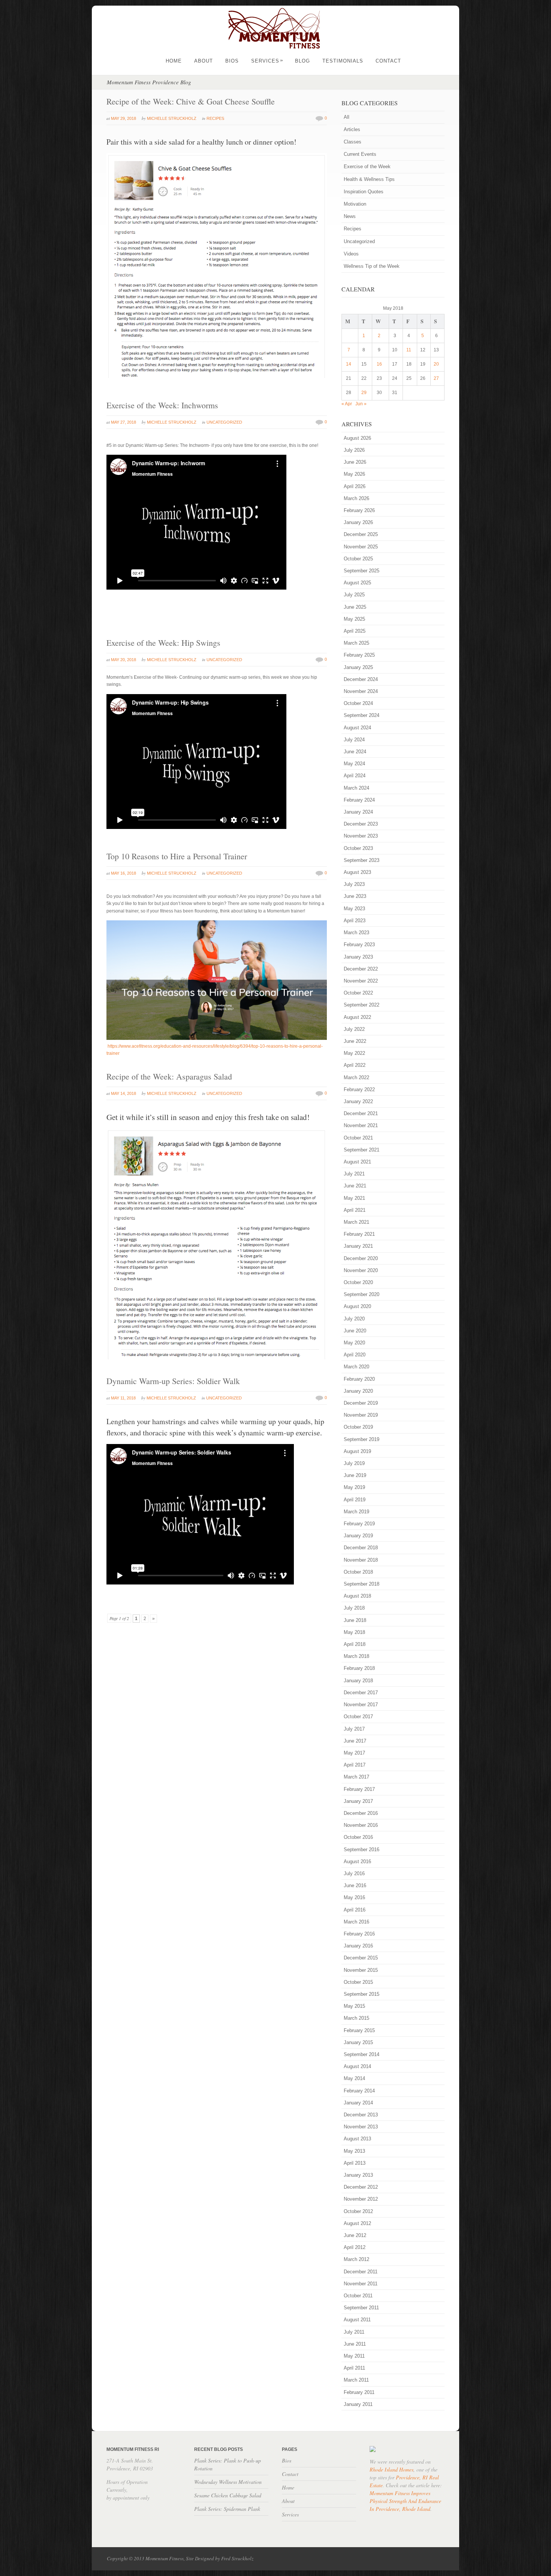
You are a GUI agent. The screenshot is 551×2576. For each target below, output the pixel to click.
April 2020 (355, 1355)
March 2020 (356, 1367)
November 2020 (361, 1270)
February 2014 (359, 2091)
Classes (353, 142)
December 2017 (361, 1693)
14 (349, 364)
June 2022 (355, 1041)
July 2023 (354, 884)
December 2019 (361, 1403)
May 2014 (354, 2078)
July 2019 (354, 1463)
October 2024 (358, 703)
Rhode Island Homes (392, 2469)
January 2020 (358, 1391)
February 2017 (359, 1789)
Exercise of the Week (367, 167)
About (204, 61)
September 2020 (362, 1294)
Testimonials (343, 61)
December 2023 (361, 824)
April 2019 (355, 1500)
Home (174, 61)
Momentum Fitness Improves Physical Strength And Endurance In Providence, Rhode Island (405, 2501)
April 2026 (355, 486)
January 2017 (358, 1801)
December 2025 (361, 534)
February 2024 (359, 800)
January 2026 (358, 522)
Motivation (355, 204)
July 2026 (354, 450)
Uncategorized (224, 422)
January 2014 (358, 2103)
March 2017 (356, 1777)
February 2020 (359, 1379)
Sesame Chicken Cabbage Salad (228, 2495)
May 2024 (354, 764)
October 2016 (358, 1837)
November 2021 (361, 1125)
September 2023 (362, 860)
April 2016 (355, 1910)
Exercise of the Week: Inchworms (162, 405)
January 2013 (358, 2175)
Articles (352, 129)
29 (364, 393)
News (350, 216)
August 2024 (357, 728)
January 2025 (358, 667)
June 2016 (355, 1885)
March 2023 (356, 933)
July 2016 (354, 1873)
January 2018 (358, 1681)
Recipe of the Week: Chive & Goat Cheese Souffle (191, 101)
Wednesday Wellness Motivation (228, 2482)
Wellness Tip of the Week (372, 266)
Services (267, 61)
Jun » (361, 404)
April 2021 (355, 1210)
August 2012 (357, 2223)
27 (436, 378)
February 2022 (359, 1089)
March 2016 (356, 1922)
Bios (232, 61)
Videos (351, 254)
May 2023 (354, 909)
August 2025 (357, 583)
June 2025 (355, 607)
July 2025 (354, 595)
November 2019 (361, 1415)
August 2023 (357, 872)
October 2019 (358, 1427)
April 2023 (355, 921)
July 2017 (354, 1729)
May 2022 (354, 1053)
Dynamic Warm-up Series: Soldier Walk (173, 1381)
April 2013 (355, 2163)
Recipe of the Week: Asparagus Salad (169, 1076)
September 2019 (362, 1439)
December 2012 (361, 2187)
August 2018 (357, 1596)
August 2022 (357, 1017)
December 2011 (361, 2272)
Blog (302, 61)
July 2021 (354, 1174)
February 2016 (359, 1934)
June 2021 (355, 1186)
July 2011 (354, 2332)
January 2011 (358, 2404)
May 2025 (354, 619)
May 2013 (354, 2151)
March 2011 (356, 2380)
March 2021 (356, 1222)
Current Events (360, 154)
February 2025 (359, 655)
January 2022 (358, 1101)
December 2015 (361, 1958)
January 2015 (358, 2042)
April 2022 (355, 1065)
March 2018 (356, 1656)
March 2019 (356, 1512)
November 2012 (361, 2199)
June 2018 (355, 1620)
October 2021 (358, 1138)
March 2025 (356, 643)
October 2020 (358, 1282)
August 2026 (357, 438)
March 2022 (356, 1077)
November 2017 (361, 1705)
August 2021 (357, 1162)
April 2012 (355, 2247)
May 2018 (354, 1632)
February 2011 (359, 2392)
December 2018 (361, 1548)
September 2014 (362, 2054)
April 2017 (355, 1765)
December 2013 (361, 2115)
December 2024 (361, 679)
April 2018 (355, 1644)
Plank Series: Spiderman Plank (227, 2509)
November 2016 (361, 1825)
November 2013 (361, 2127)
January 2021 (358, 1246)
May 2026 (354, 474)
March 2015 (356, 2018)
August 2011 (357, 2320)
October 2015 (358, 1982)
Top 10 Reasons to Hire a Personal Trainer (177, 856)
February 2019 (359, 1524)
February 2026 (359, 510)
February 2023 (359, 945)
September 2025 (362, 571)
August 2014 (357, 2066)
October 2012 (358, 2211)
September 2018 (362, 1584)
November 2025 (361, 547)
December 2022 (361, 969)
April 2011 (354, 2368)
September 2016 (362, 1849)
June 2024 (355, 752)
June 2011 (355, 2344)
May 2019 (354, 1487)
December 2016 (361, 1813)
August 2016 (357, 1861)
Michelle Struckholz (172, 118)
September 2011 (361, 2308)
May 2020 (354, 1343)
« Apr (347, 404)
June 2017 (355, 1741)
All (347, 117)
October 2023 (358, 848)
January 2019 (358, 1536)
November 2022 (361, 981)
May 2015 (354, 2006)
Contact (388, 61)
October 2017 (358, 1717)
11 (409, 350)
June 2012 (355, 2235)
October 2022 (358, 993)
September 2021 (362, 1150)
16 (379, 364)
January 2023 (358, 957)
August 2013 (357, 2139)
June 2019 (355, 1475)
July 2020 (354, 1319)
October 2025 (358, 559)
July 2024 (354, 740)
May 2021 (354, 1198)
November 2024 (361, 691)
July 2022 (354, 1029)
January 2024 (358, 812)
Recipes (215, 118)
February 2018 (359, 1668)
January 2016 (358, 1946)
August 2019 (357, 1451)
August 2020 (357, 1306)
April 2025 (355, 631)
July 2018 (354, 1608)
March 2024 (356, 788)
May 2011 (354, 2356)
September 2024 (362, 715)
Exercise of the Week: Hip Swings (163, 643)
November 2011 (361, 2284)
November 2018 (361, 1560)
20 (436, 364)
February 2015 (359, 2030)
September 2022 (362, 1005)
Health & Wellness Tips (369, 179)
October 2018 (358, 1572)
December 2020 (361, 1258)
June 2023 (355, 896)
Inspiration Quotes (364, 192)
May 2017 (354, 1753)
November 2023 (361, 836)
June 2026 (355, 462)
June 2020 (355, 1331)
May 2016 (354, 1897)
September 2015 (362, 1994)
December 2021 (361, 1113)
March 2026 (356, 498)
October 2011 (358, 2296)
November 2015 (361, 1970)
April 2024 (355, 776)
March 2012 (356, 2259)
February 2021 (359, 1234)
